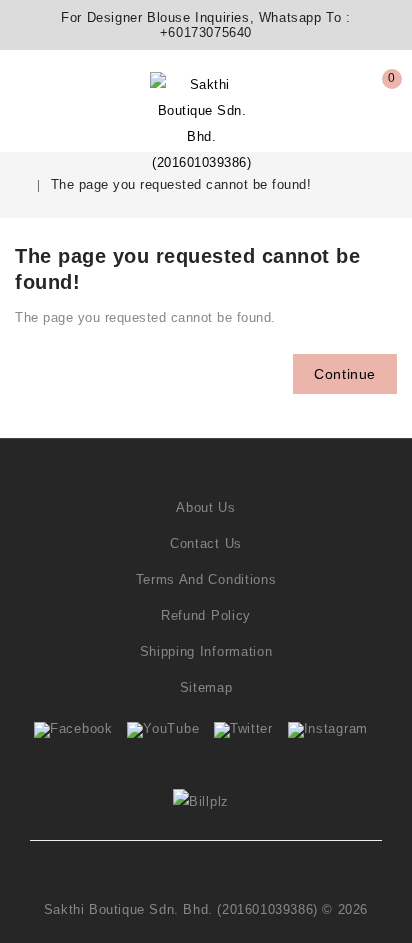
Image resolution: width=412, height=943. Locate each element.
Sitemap (206, 687)
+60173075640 (206, 32)
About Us (206, 507)
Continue (345, 374)
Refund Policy (206, 615)
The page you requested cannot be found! (181, 184)
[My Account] (61, 91)
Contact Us (206, 543)
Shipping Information (206, 651)
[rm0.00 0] (374, 112)
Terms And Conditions (206, 579)
